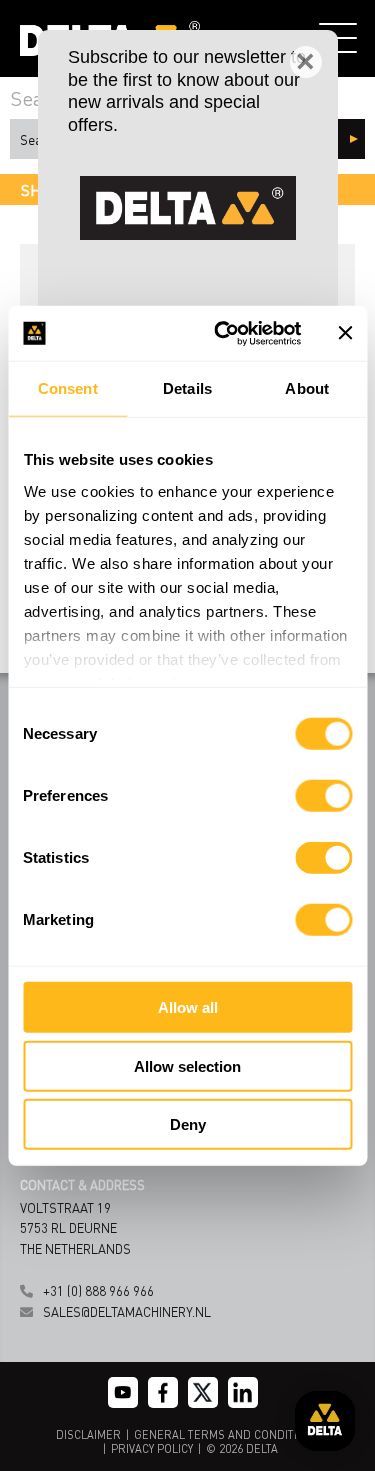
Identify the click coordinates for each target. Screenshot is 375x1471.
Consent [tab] (68, 388)
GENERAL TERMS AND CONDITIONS (227, 1435)
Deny (188, 1124)
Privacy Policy (152, 1449)
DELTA (262, 1449)
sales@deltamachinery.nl (127, 1311)
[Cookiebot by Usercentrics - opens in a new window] (223, 333)
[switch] (323, 796)
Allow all (188, 1007)
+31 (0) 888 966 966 (98, 1290)
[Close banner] (345, 333)
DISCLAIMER (88, 1435)
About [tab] (307, 388)
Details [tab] (187, 388)
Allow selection (187, 1065)
